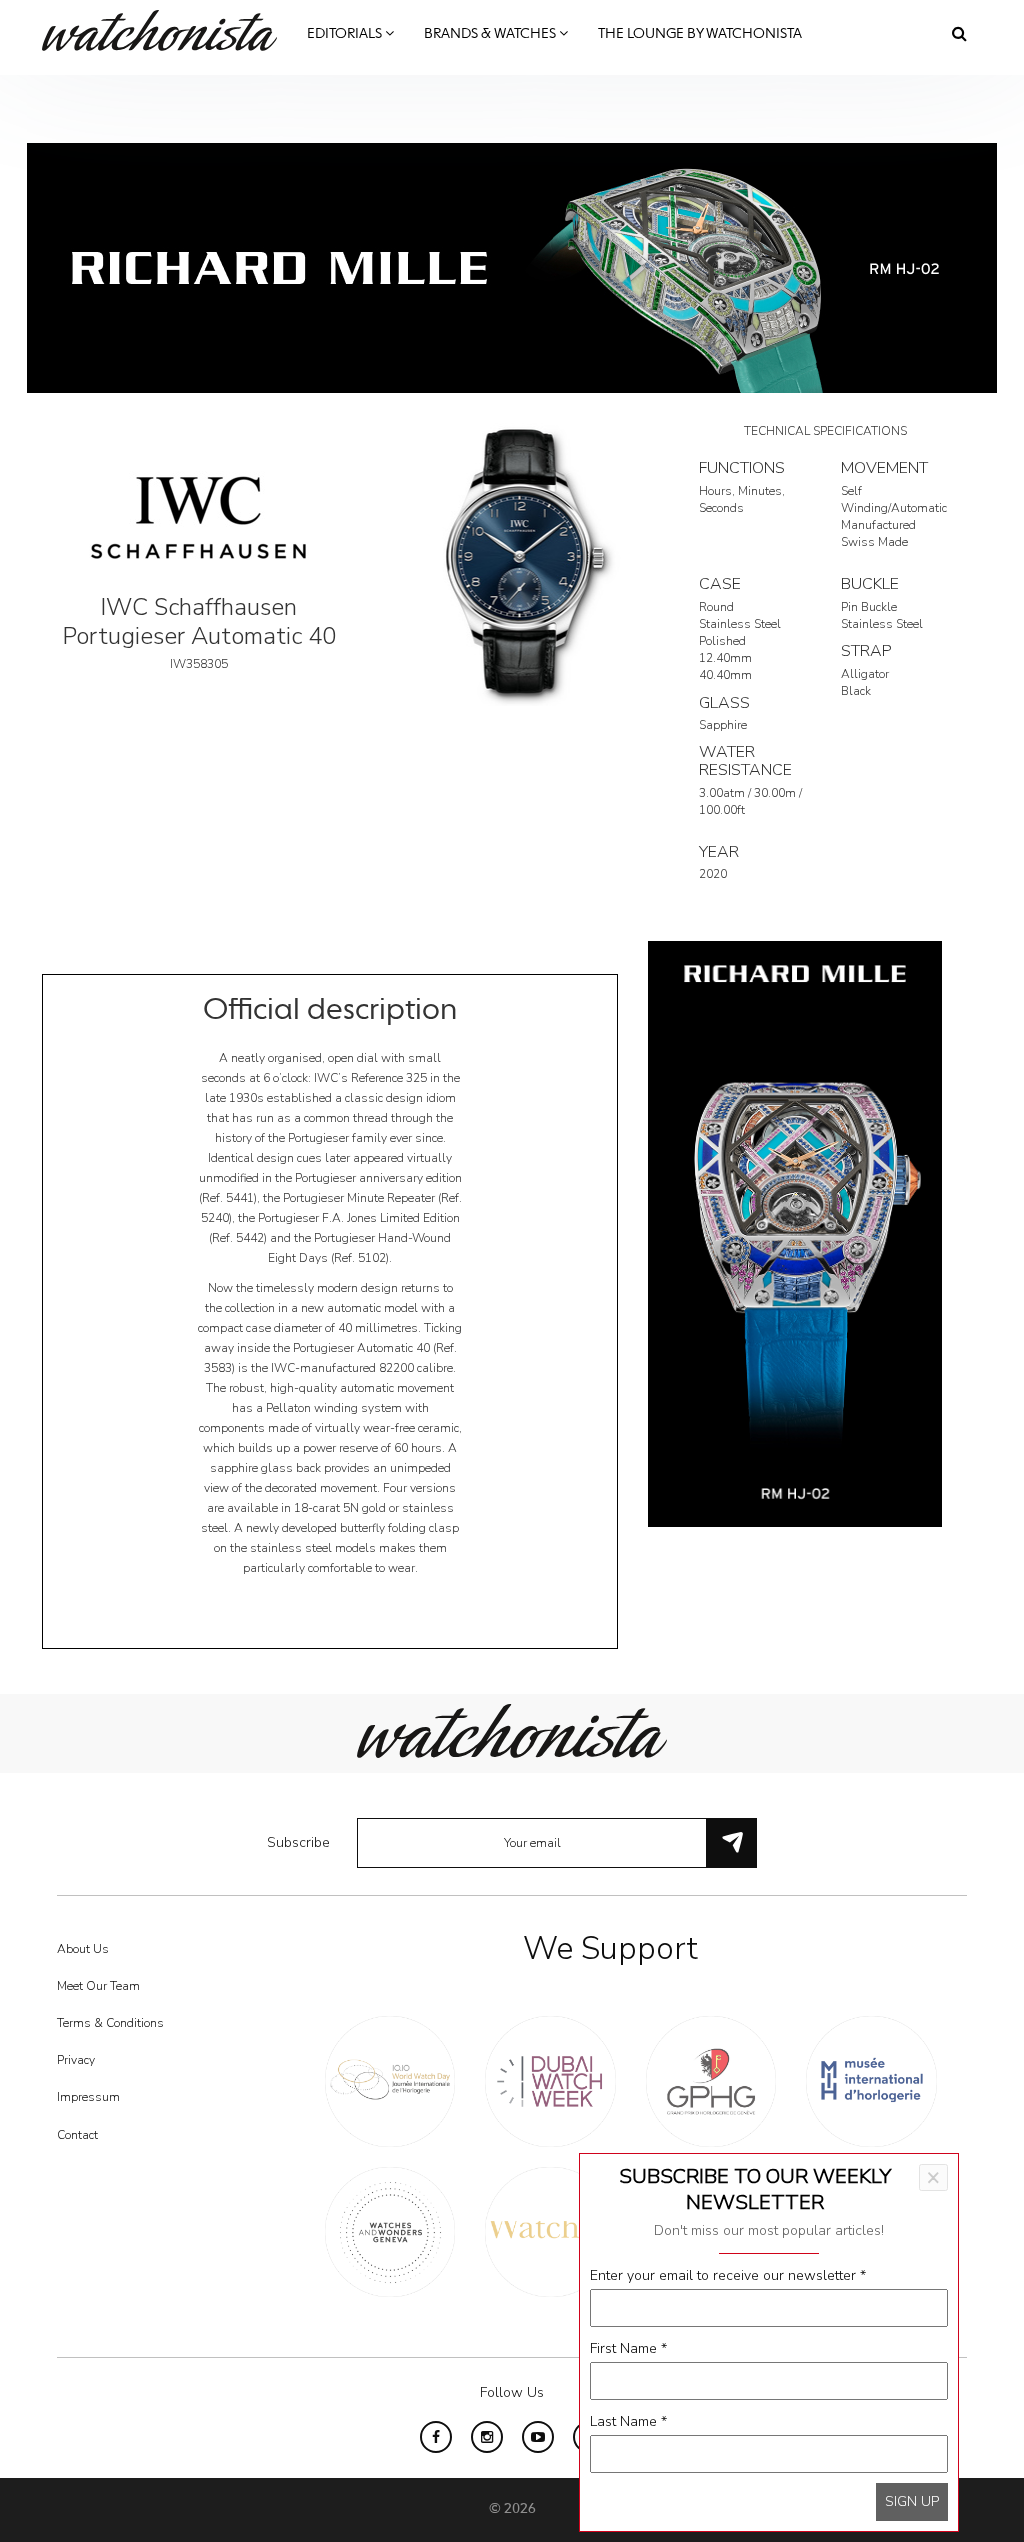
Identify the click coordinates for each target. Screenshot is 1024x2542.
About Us (83, 1949)
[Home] (167, 30)
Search (959, 33)
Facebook (436, 2437)
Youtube (538, 2437)
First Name (628, 2348)
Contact (77, 2135)
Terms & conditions (110, 2023)
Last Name (628, 2421)
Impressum (88, 2097)
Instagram (487, 2437)
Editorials (346, 34)
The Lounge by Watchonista (700, 34)
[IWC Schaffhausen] (199, 516)
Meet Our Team (98, 1986)
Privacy (76, 2060)
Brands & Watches (491, 34)
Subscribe (298, 1842)
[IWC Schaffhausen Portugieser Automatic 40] (511, 563)
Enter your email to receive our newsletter (728, 2275)
